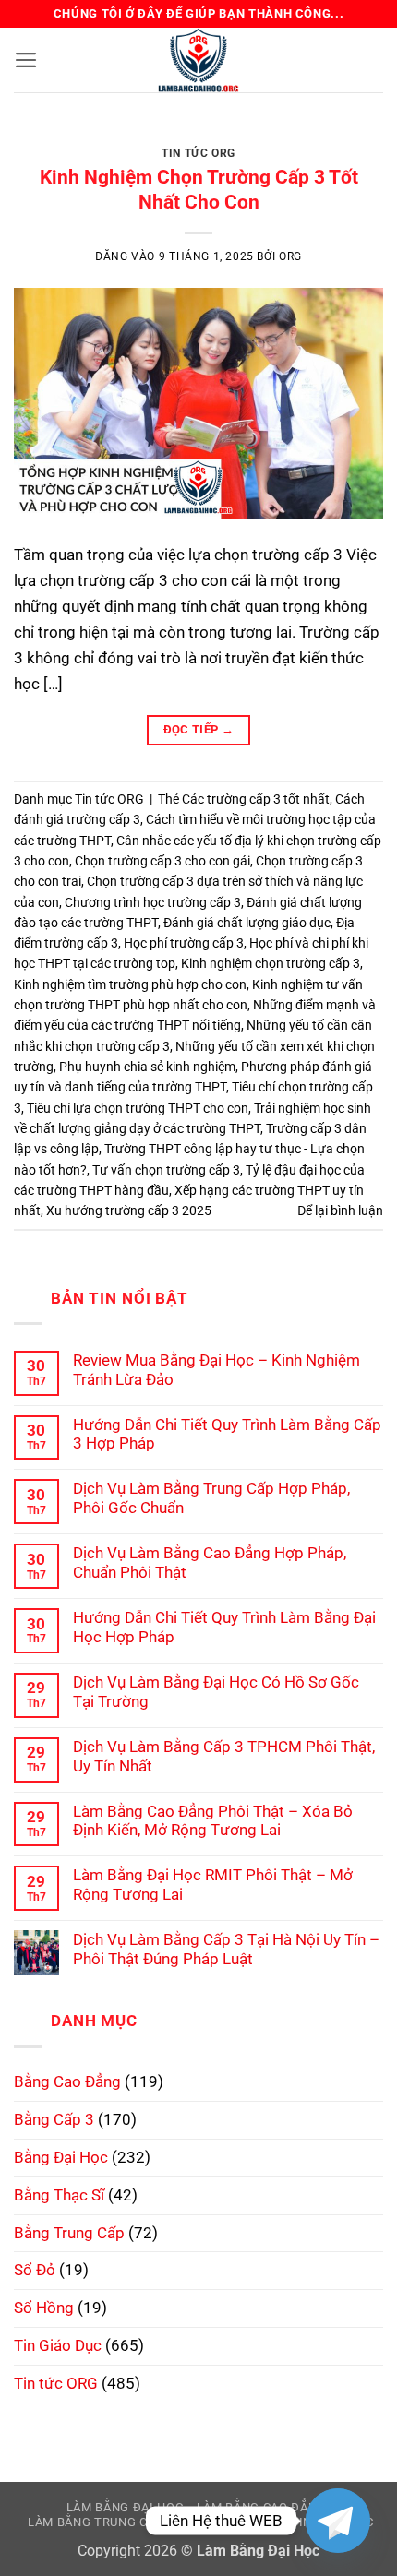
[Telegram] (338, 2521)
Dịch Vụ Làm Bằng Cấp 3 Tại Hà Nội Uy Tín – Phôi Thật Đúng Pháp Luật (226, 1949)
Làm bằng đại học (125, 2507)
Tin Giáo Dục (58, 2345)
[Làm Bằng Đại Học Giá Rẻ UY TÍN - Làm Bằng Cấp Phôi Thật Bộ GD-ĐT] (198, 60)
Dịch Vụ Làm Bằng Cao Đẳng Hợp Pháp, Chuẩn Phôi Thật (210, 1562)
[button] (26, 60)
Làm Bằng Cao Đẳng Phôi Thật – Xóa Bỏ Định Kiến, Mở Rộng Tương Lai (213, 1821)
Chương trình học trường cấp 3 (153, 902)
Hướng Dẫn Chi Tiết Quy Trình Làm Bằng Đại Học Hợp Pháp (224, 1627)
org (290, 256)
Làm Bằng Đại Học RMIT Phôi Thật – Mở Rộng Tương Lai (213, 1884)
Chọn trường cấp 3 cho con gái (162, 861)
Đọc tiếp (199, 729)
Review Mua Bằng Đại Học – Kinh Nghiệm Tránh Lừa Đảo (217, 1370)
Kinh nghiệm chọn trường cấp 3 (271, 963)
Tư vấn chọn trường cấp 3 (166, 1170)
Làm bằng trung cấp (96, 2522)
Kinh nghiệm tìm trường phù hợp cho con (130, 984)
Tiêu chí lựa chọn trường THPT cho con (138, 1108)
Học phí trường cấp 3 (184, 943)
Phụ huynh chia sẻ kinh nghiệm (147, 1067)
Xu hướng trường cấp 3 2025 (129, 1210)
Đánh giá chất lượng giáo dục (247, 923)
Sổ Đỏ (35, 2270)
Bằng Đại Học (61, 2157)
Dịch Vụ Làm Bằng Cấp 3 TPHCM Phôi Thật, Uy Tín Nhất (224, 1756)
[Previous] (44, 139)
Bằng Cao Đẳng (67, 2081)
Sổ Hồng (44, 2308)
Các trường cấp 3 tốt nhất (256, 799)
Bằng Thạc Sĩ (59, 2195)
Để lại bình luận (340, 1210)
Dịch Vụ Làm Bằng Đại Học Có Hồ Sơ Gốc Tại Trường (216, 1692)
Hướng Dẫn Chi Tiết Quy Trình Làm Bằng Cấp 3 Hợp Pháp (227, 1434)
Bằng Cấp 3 (54, 2119)
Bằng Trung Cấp (69, 2233)
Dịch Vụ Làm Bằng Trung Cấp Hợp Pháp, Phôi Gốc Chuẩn (211, 1498)
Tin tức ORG (198, 153)
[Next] (353, 139)
